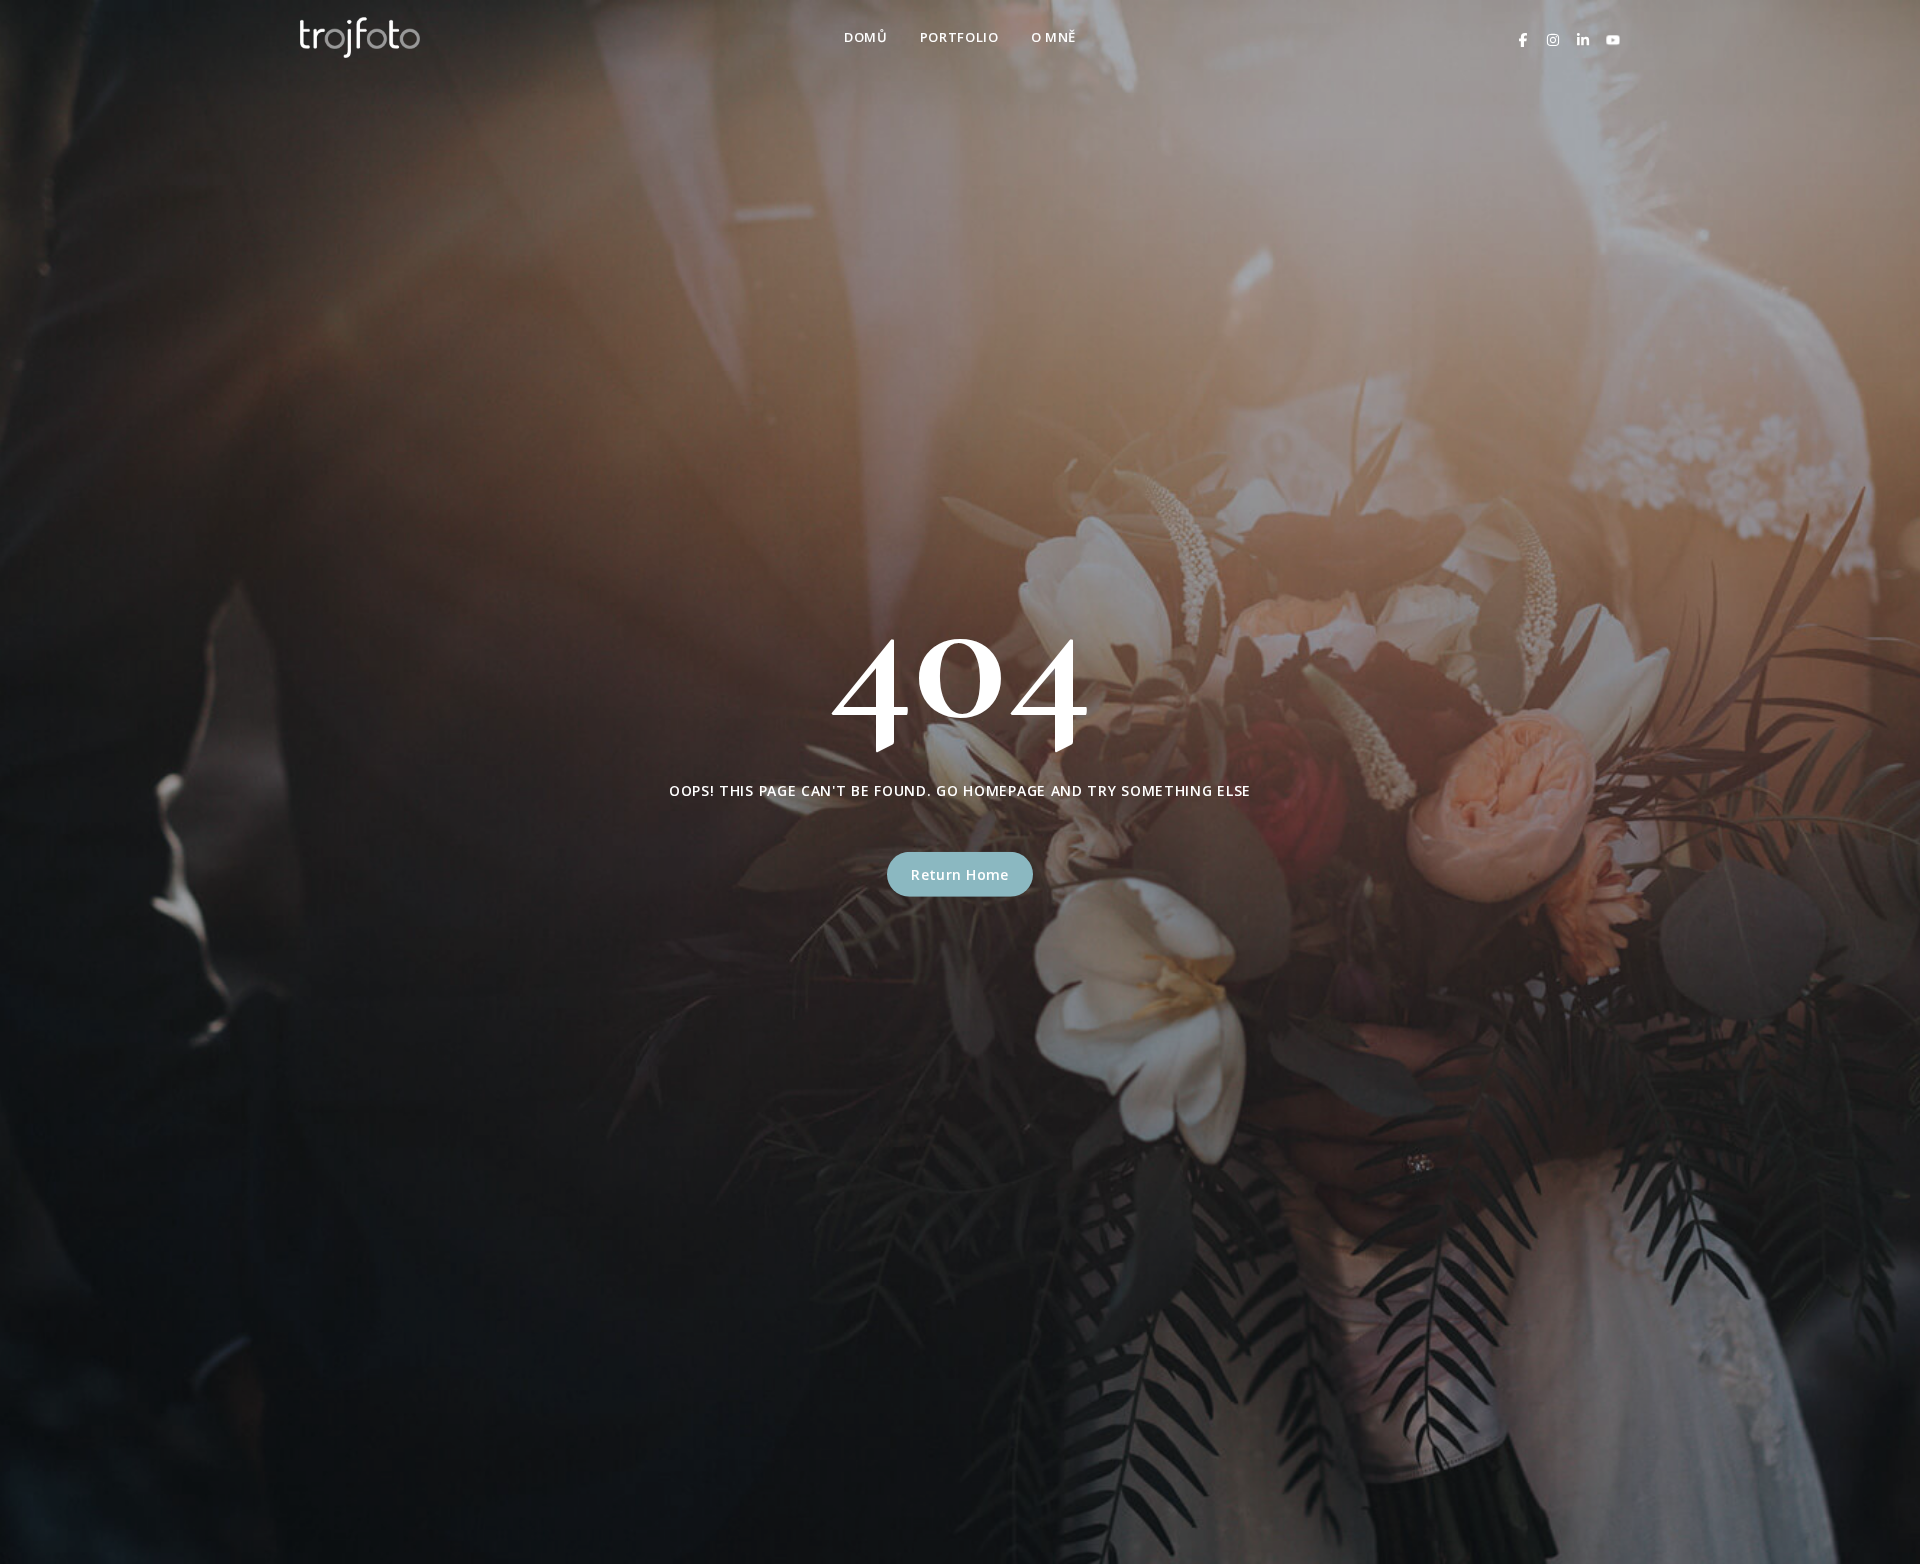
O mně (1053, 37)
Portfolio (959, 37)
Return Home (960, 874)
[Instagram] (1553, 37)
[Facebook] (1523, 37)
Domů (866, 37)
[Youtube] (1613, 37)
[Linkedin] (1583, 37)
